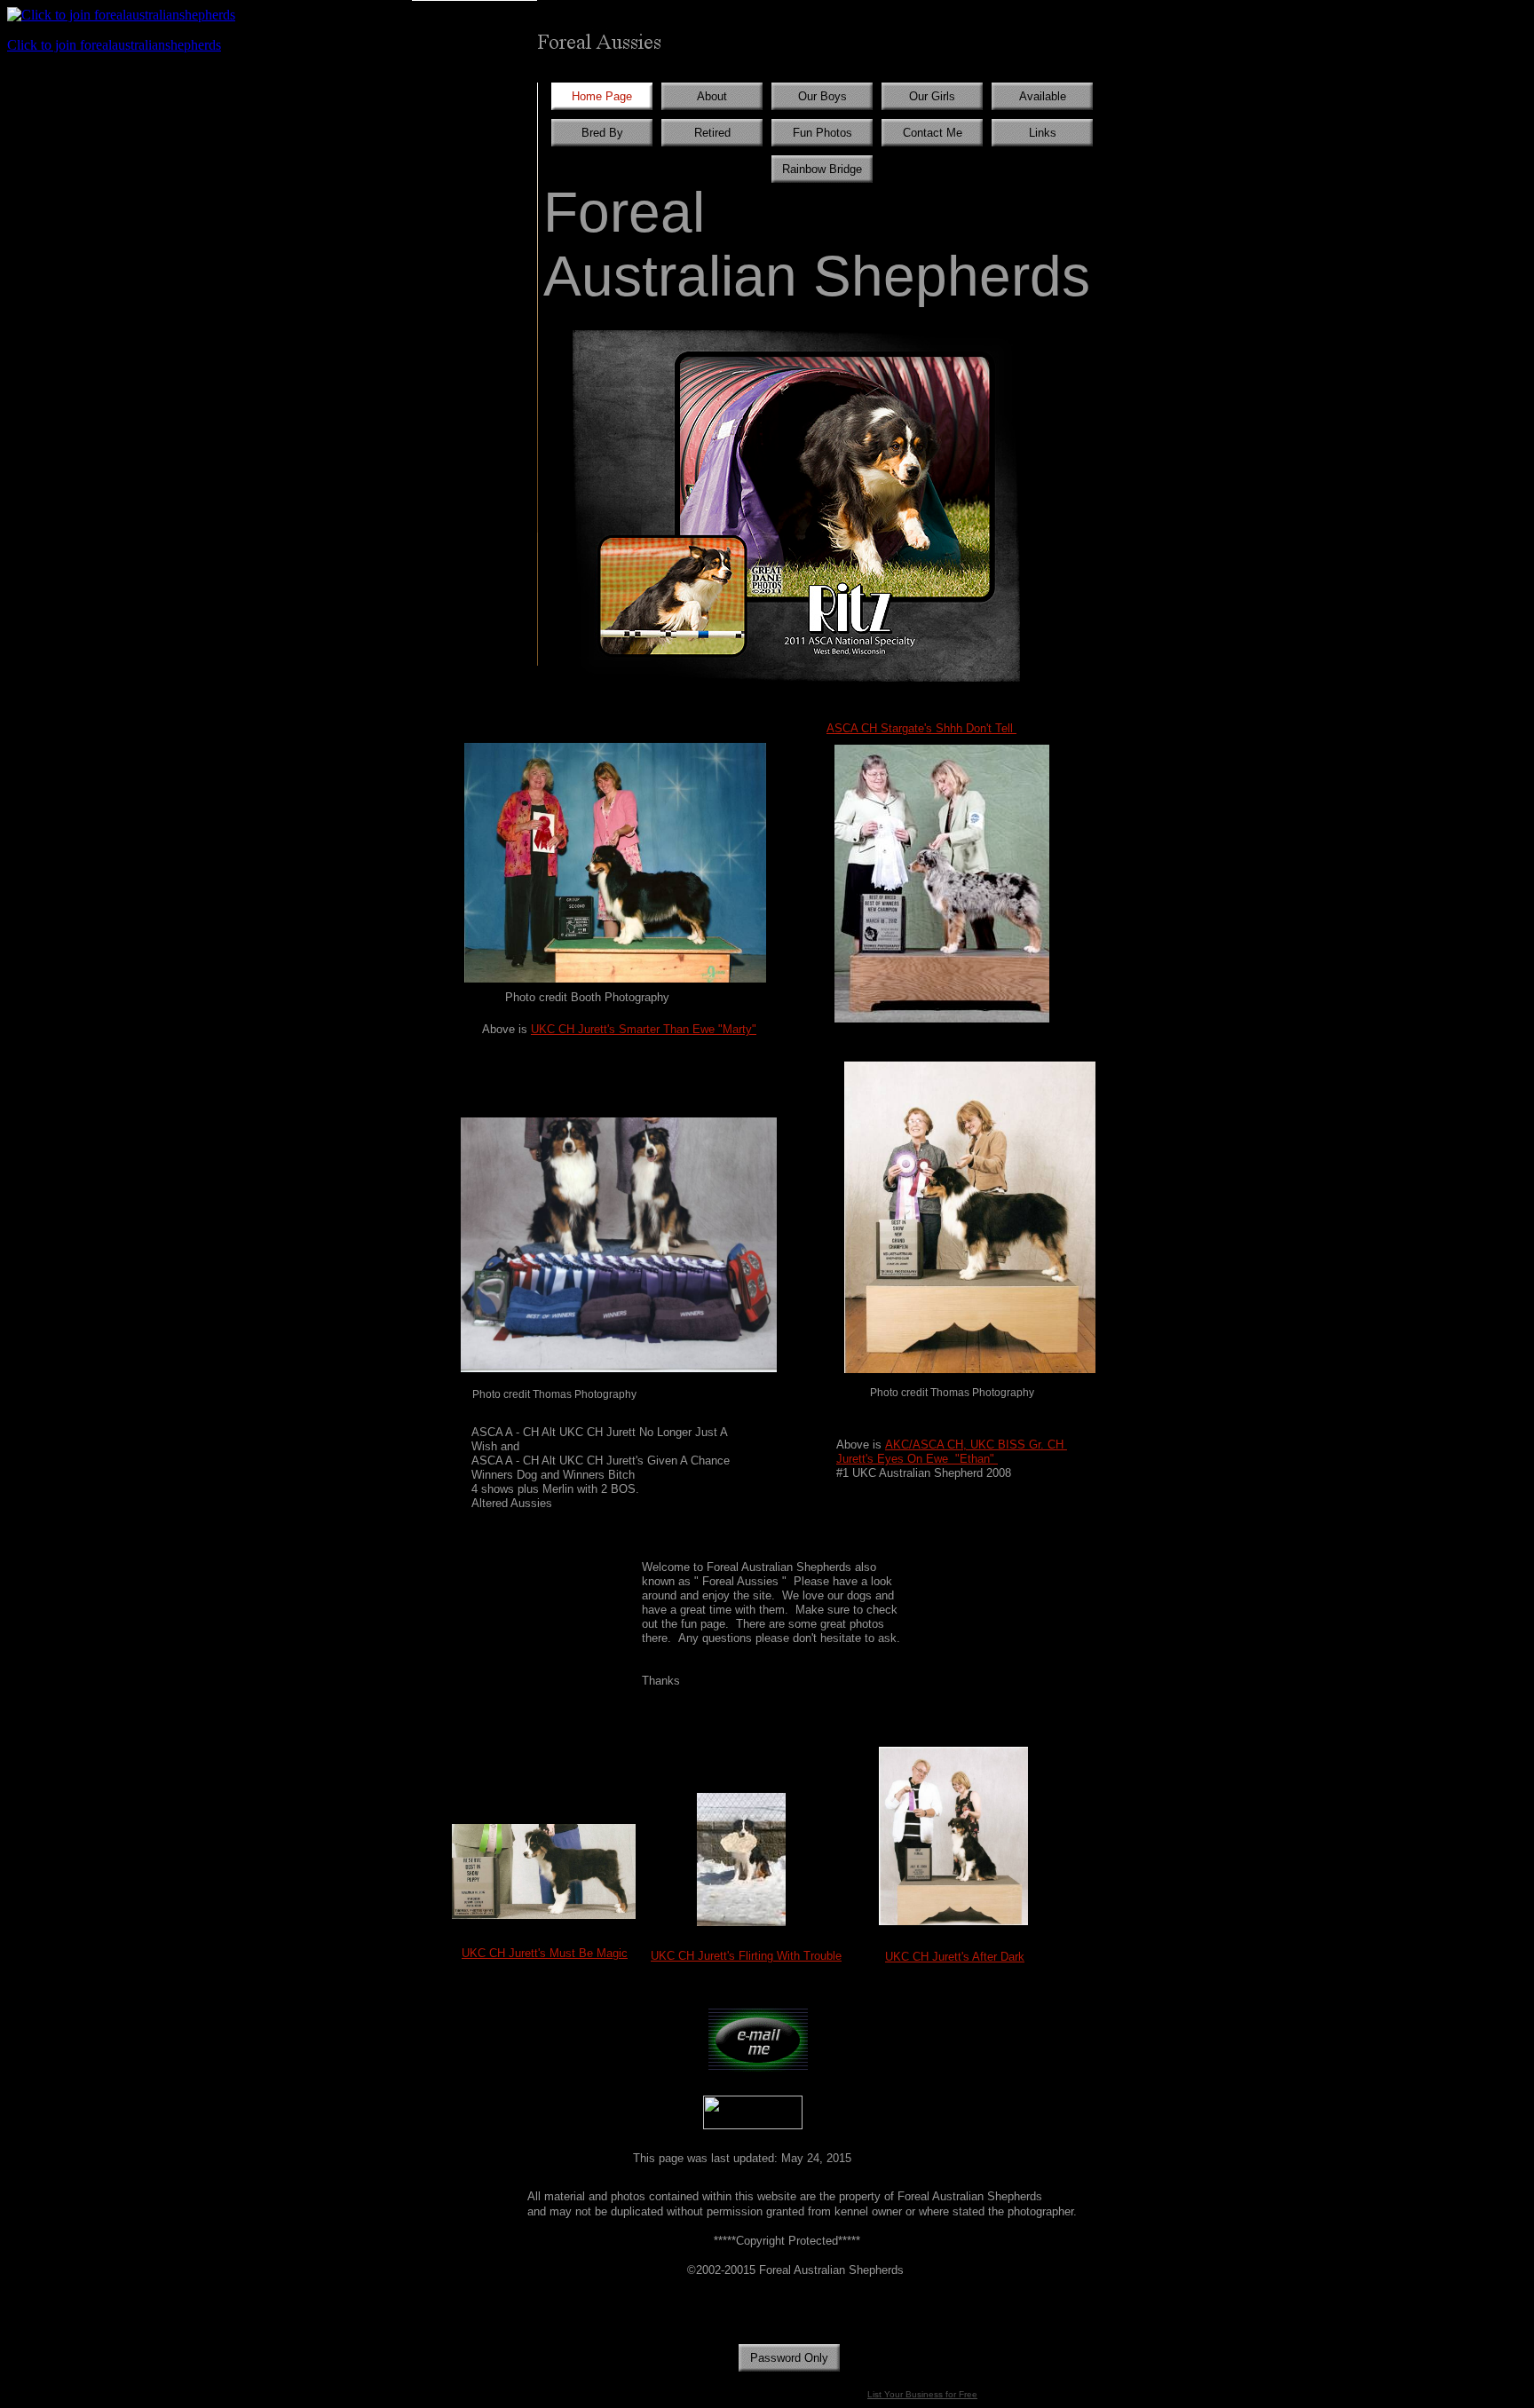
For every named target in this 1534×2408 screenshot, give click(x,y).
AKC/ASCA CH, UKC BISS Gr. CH (976, 1445)
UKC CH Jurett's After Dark (955, 1957)
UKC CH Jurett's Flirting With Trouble (746, 1956)
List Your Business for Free (922, 2394)
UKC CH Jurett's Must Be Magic (545, 1953)
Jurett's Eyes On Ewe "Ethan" (917, 1459)
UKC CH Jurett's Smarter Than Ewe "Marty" (644, 1029)
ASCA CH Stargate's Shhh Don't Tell (921, 728)
